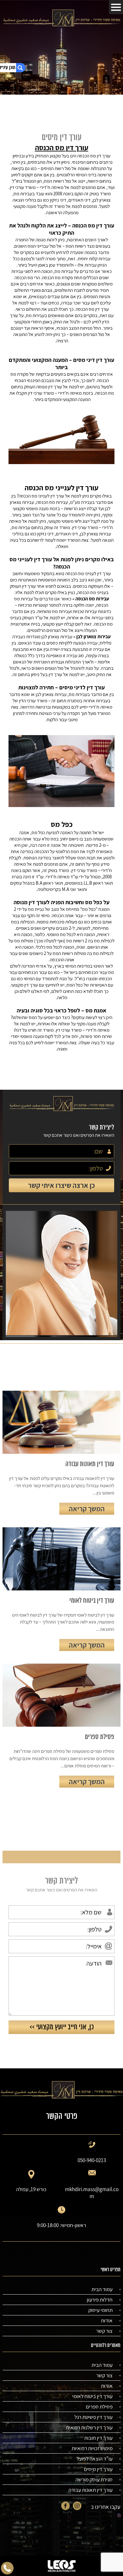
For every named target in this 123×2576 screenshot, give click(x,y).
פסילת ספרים (99, 2407)
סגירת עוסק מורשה (94, 2479)
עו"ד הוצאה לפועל (95, 2459)
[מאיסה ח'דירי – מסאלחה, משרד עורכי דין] (61, 18)
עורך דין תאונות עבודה (91, 2490)
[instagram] (77, 2507)
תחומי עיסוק (100, 2310)
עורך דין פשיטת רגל (94, 2417)
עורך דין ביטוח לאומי (92, 2396)
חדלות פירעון (100, 2300)
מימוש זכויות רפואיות (92, 2448)
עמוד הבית (102, 2289)
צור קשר (104, 2331)
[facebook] (65, 2507)
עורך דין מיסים (98, 2469)
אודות (107, 2320)
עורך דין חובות (98, 2438)
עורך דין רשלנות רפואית (89, 2427)
